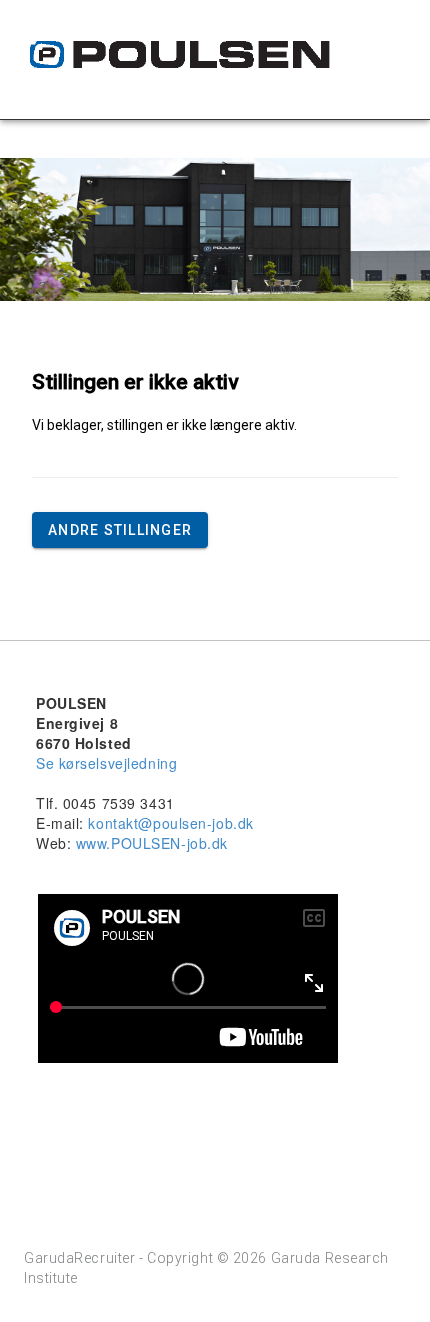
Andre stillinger (120, 530)
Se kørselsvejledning (106, 763)
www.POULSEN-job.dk (152, 843)
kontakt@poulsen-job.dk (170, 823)
